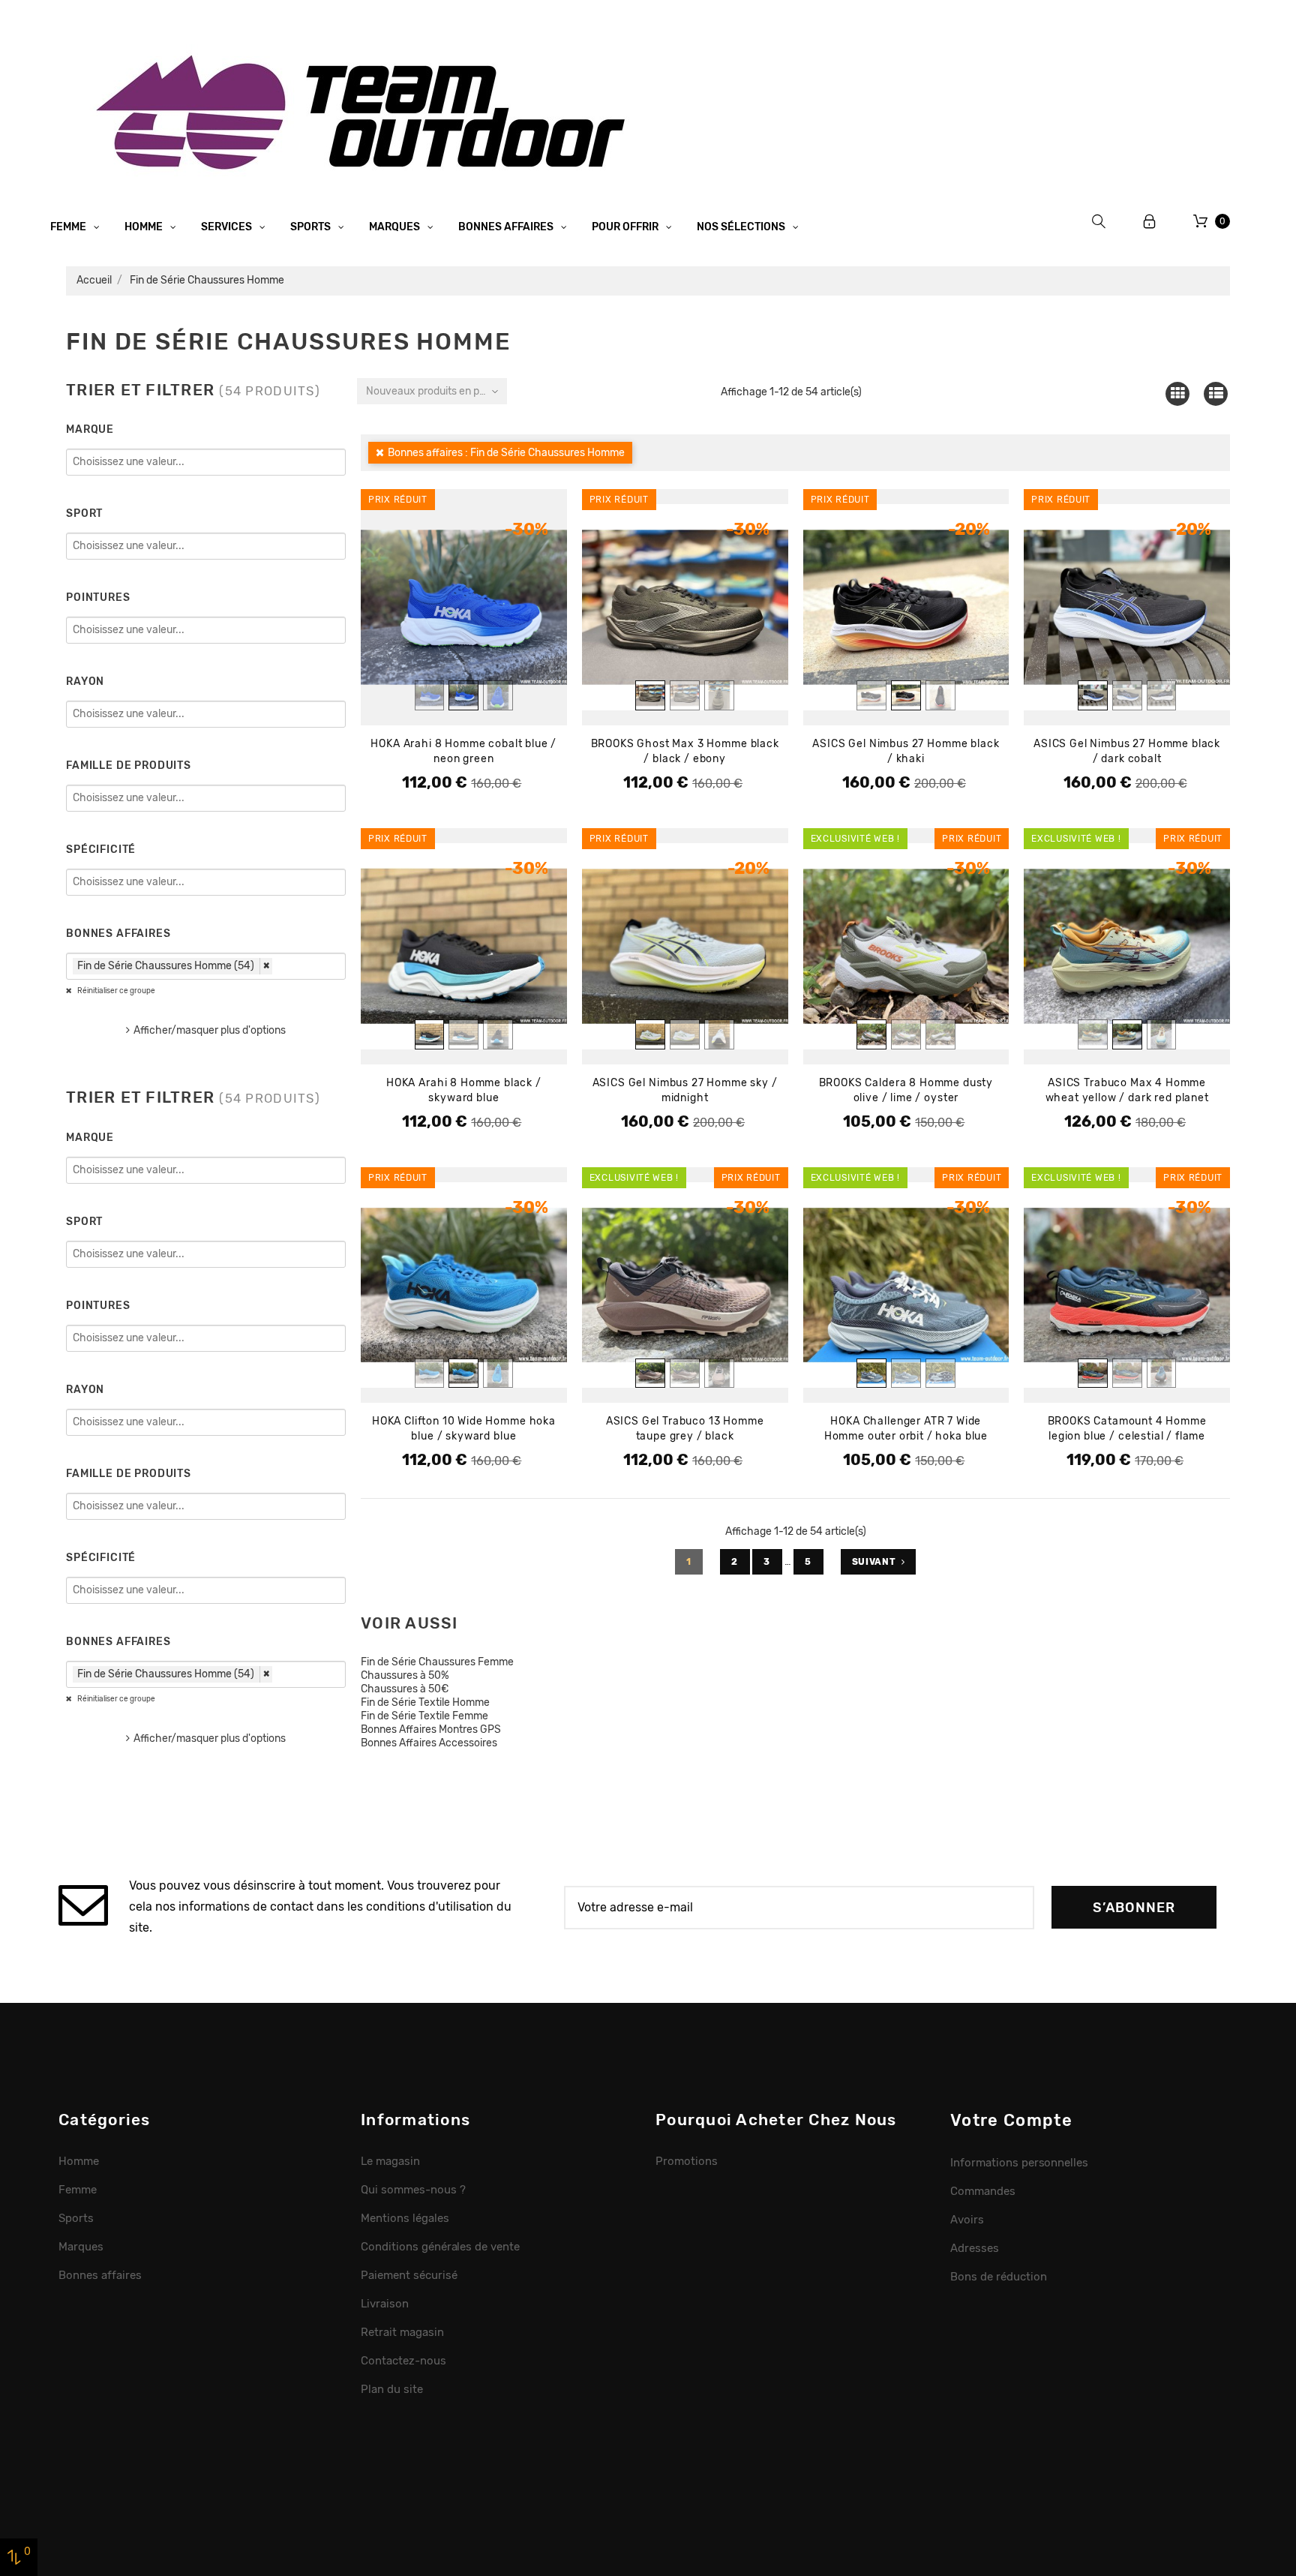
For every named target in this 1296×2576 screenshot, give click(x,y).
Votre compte (1011, 2120)
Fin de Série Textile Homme (425, 1702)
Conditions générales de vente (440, 2247)
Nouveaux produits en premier (436, 391)
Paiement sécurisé (409, 2275)
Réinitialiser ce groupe (115, 991)
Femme (69, 227)
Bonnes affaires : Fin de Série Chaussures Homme (506, 453)
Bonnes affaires (507, 227)
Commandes (983, 2191)
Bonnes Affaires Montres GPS (431, 1729)
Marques (396, 227)
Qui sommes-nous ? (413, 2190)
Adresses (975, 2248)
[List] (1216, 393)
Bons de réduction (999, 2277)
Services (228, 227)
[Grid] (1177, 393)
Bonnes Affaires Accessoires (429, 1743)
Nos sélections (742, 227)
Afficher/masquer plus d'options (210, 1030)
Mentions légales (405, 2218)
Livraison (385, 2304)
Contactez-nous (403, 2361)
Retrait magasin (402, 2332)
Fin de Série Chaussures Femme (437, 1662)
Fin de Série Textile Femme (424, 1716)
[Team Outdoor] (366, 111)
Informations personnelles (1019, 2163)
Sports (312, 227)
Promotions (687, 2161)
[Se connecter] (1150, 222)
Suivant (874, 1562)
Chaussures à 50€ (405, 1689)
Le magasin (390, 2161)
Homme (145, 227)
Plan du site (392, 2389)
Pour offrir (626, 227)
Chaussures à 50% (405, 1675)
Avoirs (967, 2220)
